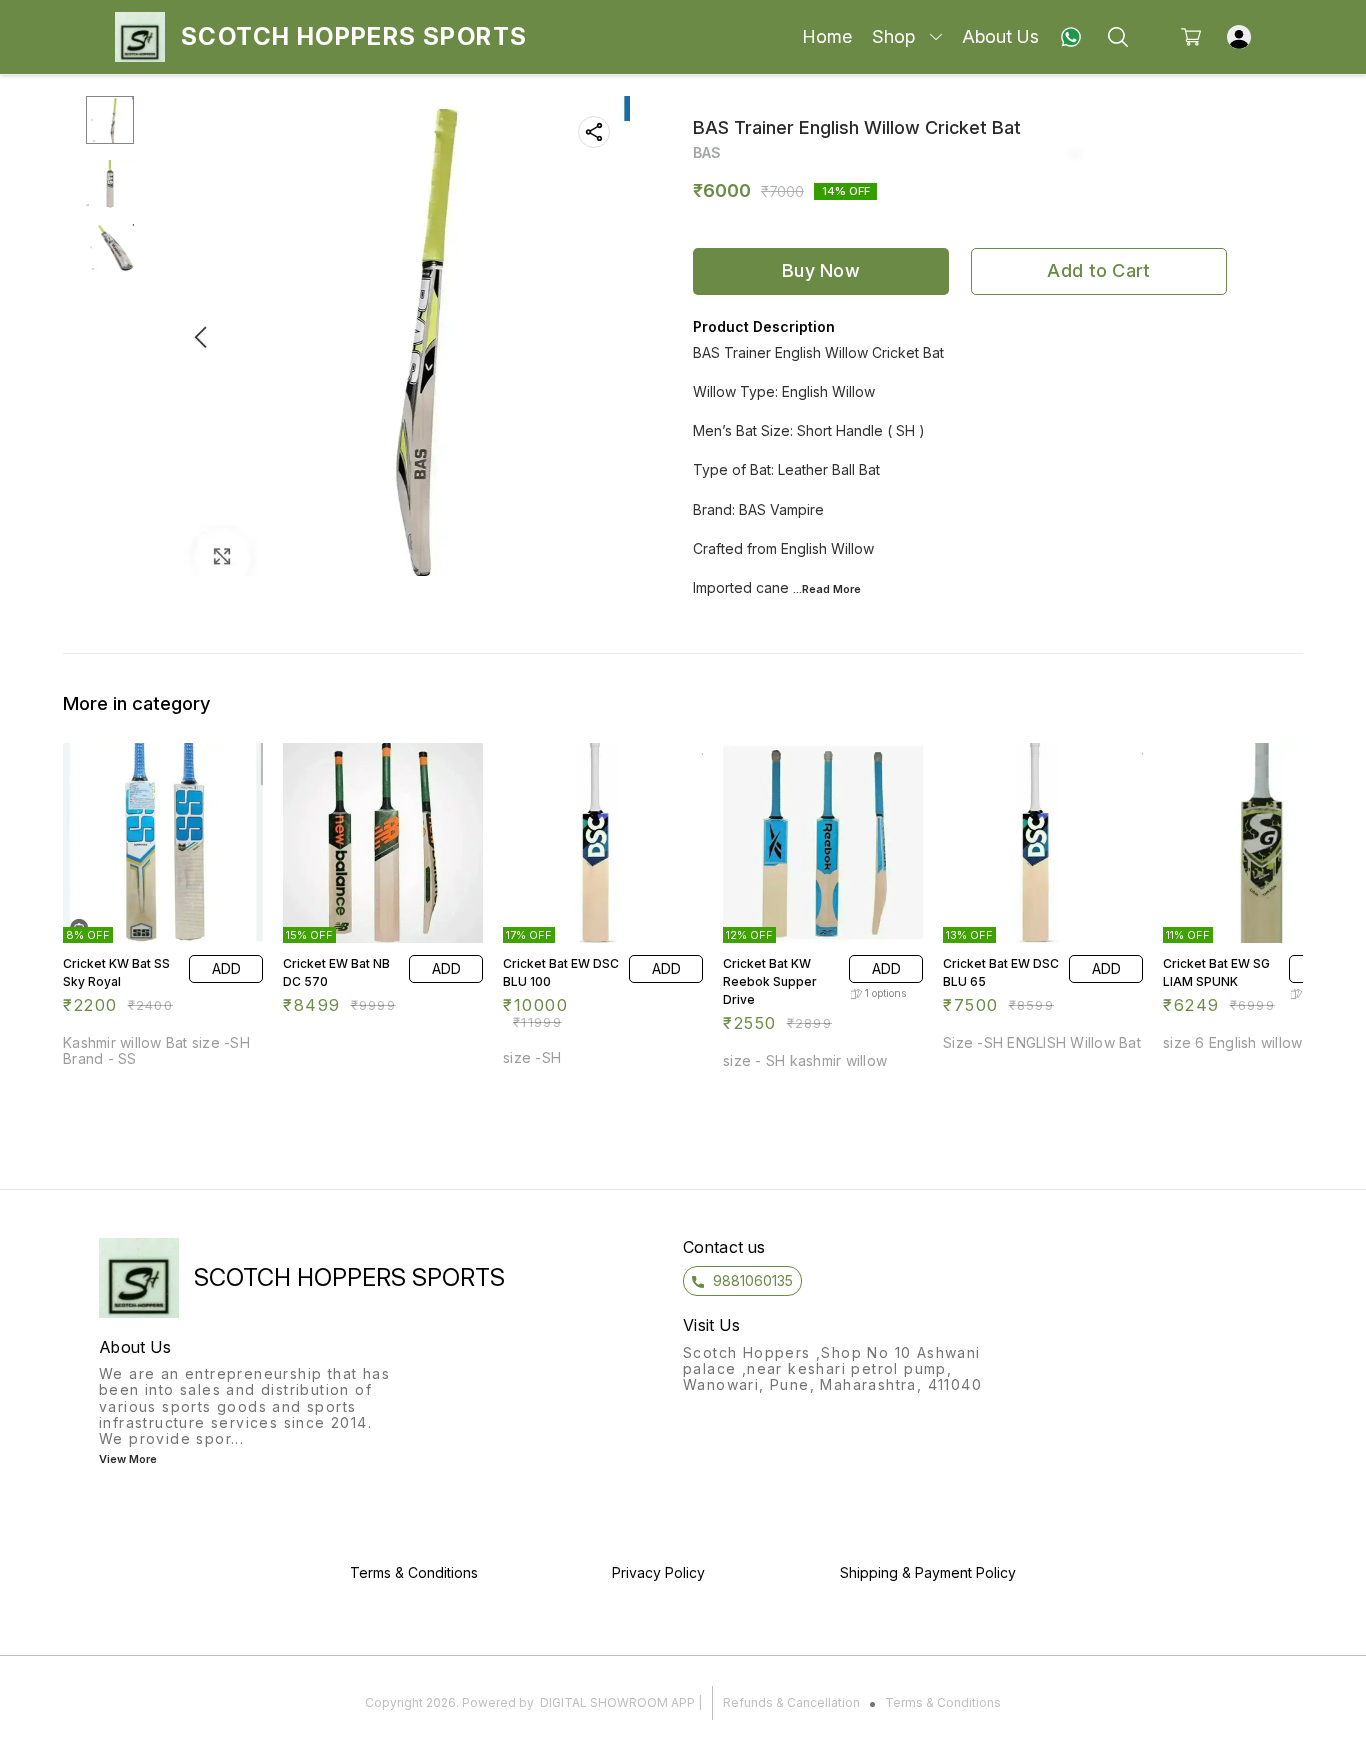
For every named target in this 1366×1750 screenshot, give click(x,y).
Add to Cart (1098, 270)
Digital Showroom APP (617, 1702)
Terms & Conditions (943, 1702)
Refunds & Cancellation (791, 1702)
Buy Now (821, 270)
